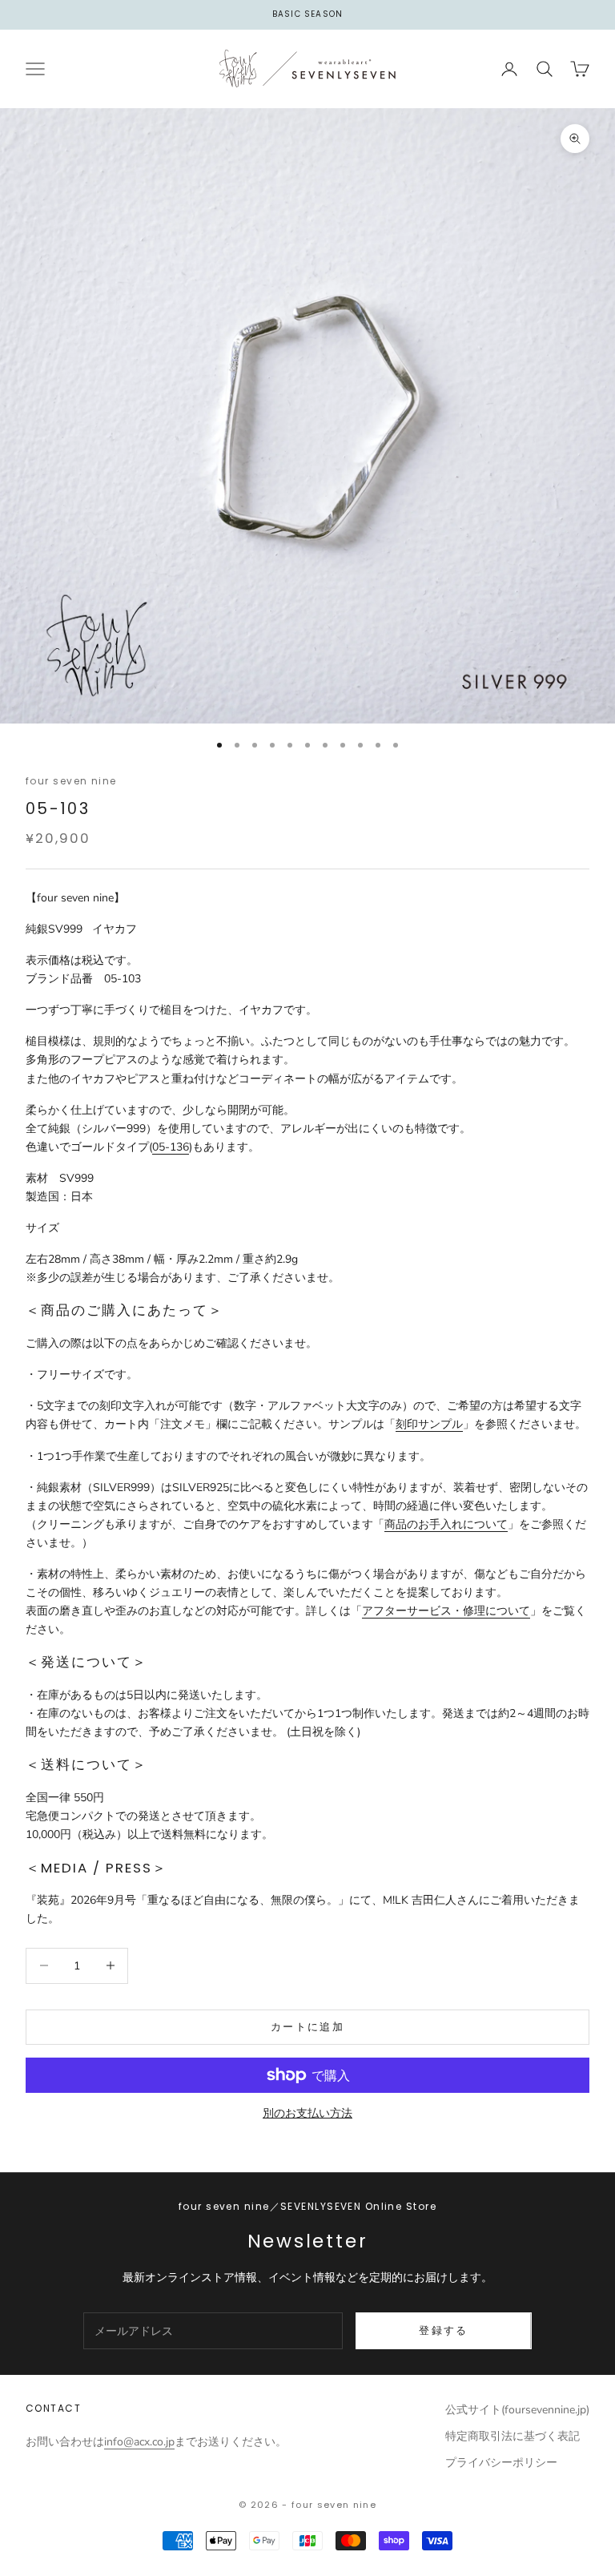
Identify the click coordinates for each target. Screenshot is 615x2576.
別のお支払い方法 (307, 2113)
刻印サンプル (429, 1424)
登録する (443, 2330)
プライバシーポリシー (501, 2463)
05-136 (171, 1147)
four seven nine (71, 781)
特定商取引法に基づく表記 (512, 2436)
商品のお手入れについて (446, 1524)
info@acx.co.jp (139, 2442)
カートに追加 (307, 2027)
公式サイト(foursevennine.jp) (517, 2410)
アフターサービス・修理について (446, 1611)
